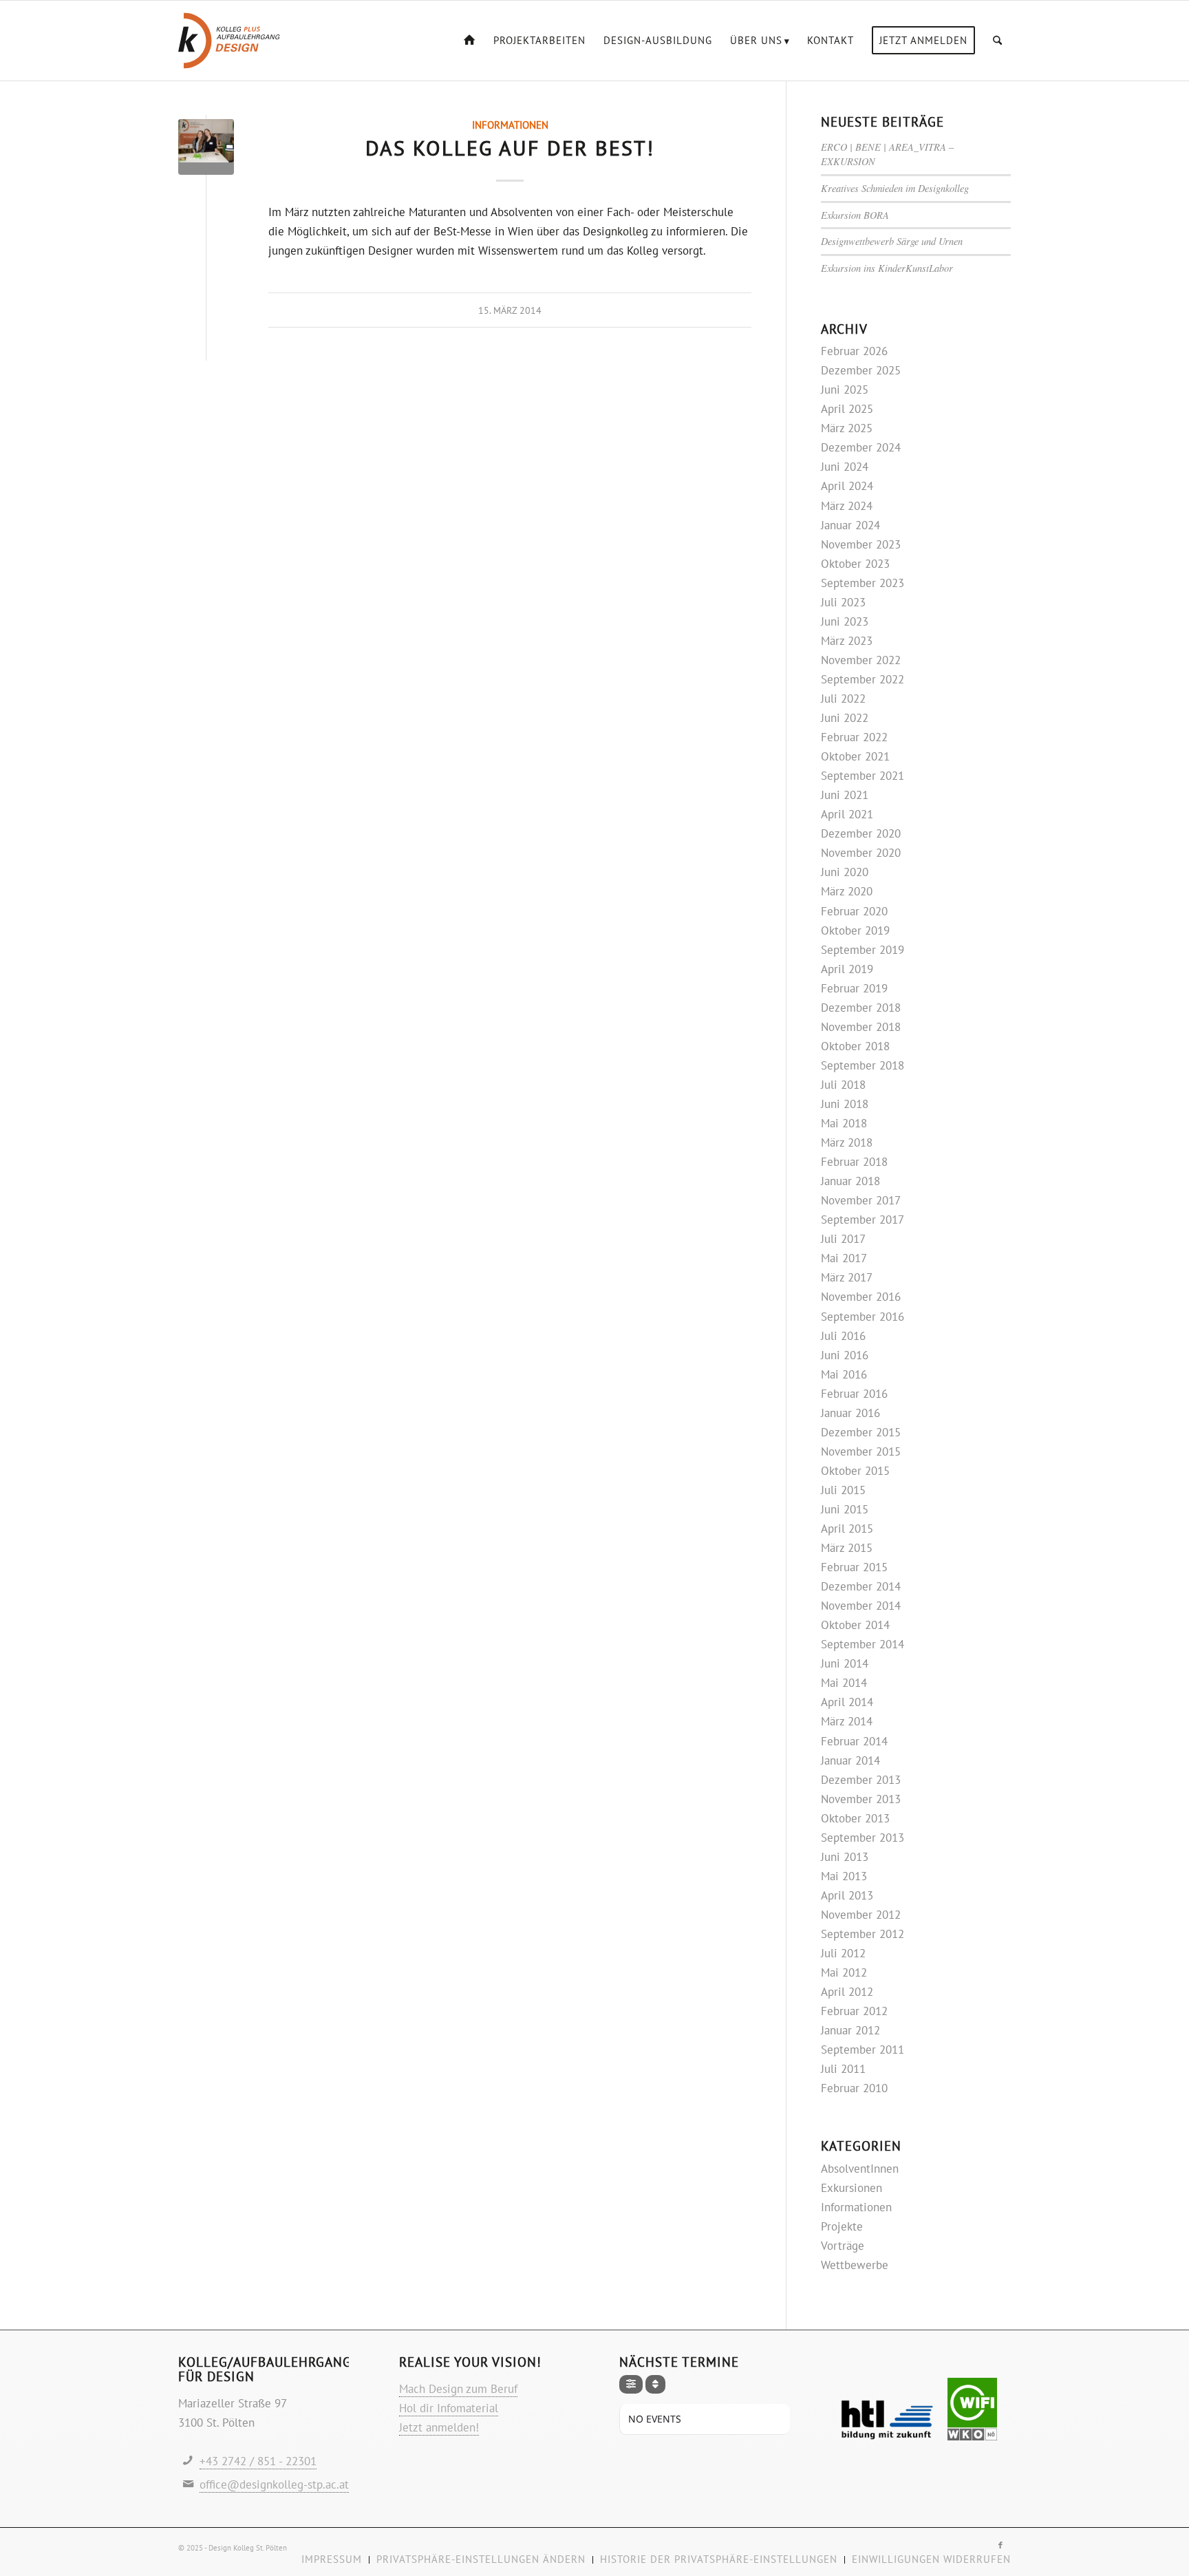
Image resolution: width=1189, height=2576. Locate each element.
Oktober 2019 (855, 930)
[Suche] (997, 41)
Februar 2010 (854, 2088)
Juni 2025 (845, 390)
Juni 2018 (845, 1104)
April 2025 (847, 409)
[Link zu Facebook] (1000, 2545)
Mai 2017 (844, 1258)
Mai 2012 (844, 1972)
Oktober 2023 (855, 564)
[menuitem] (470, 41)
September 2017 (863, 1220)
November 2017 (861, 1200)
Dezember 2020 (861, 833)
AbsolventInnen (860, 2169)
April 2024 (847, 486)
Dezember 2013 (861, 1780)
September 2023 (863, 583)
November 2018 (861, 1027)
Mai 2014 (844, 1683)
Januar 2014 (850, 1760)
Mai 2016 (844, 1374)
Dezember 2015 (861, 1432)
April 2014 (847, 1702)
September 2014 (863, 1644)
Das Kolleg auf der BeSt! (510, 148)
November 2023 (861, 544)
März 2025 (847, 428)
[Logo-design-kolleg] (229, 41)
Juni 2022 (845, 718)
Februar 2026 (854, 351)
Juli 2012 (843, 1953)
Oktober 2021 (855, 756)
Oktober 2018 (855, 1046)
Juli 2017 (843, 1239)
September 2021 (863, 776)
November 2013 (861, 1799)
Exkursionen (851, 2188)
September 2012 (863, 1934)
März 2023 (847, 641)
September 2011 (863, 2050)
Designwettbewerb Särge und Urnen (892, 241)
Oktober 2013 (855, 1818)
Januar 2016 (850, 1413)
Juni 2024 (845, 467)
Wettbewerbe (855, 2265)
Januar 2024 (850, 525)
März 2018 (847, 1142)
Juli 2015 (843, 1490)
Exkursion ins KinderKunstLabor (887, 268)
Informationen (510, 125)
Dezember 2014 (861, 1586)
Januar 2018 (850, 1181)
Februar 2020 (854, 911)
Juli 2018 (843, 1085)
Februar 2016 (854, 1394)
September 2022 (863, 679)
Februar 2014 (854, 1741)
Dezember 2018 (861, 1008)
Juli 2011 (843, 2069)
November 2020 (861, 853)
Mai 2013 (844, 1876)
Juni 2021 (845, 795)
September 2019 (863, 950)
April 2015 (847, 1529)
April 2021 (847, 814)
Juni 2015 (845, 1509)
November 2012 (861, 1915)
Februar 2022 (854, 737)
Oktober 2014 (855, 1625)
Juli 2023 (843, 602)
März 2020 (847, 891)
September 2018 (863, 1065)
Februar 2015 (854, 1567)
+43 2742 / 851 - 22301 (258, 2461)
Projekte (842, 2226)
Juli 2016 (843, 1336)
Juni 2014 (845, 1663)
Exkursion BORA (855, 215)
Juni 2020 (845, 872)
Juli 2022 (843, 699)
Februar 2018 (854, 1162)
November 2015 (861, 1451)
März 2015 (847, 1548)
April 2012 (847, 1992)
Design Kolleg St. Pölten (248, 2548)
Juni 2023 (845, 621)
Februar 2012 (854, 2011)
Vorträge (843, 2246)
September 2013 (863, 1838)
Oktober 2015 (855, 1471)
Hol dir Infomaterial (449, 2408)
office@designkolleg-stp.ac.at (274, 2484)
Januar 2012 (850, 2030)
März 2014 (847, 1721)
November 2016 (861, 1297)
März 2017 (847, 1277)
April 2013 (847, 1895)
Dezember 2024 (861, 447)
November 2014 (861, 1606)
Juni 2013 (845, 1857)
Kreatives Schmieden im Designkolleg (895, 188)
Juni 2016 (845, 1355)
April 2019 (847, 969)
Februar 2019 (854, 988)
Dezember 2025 (861, 370)
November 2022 (861, 660)
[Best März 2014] (206, 147)
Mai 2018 (844, 1123)
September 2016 (863, 1317)
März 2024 (847, 506)
